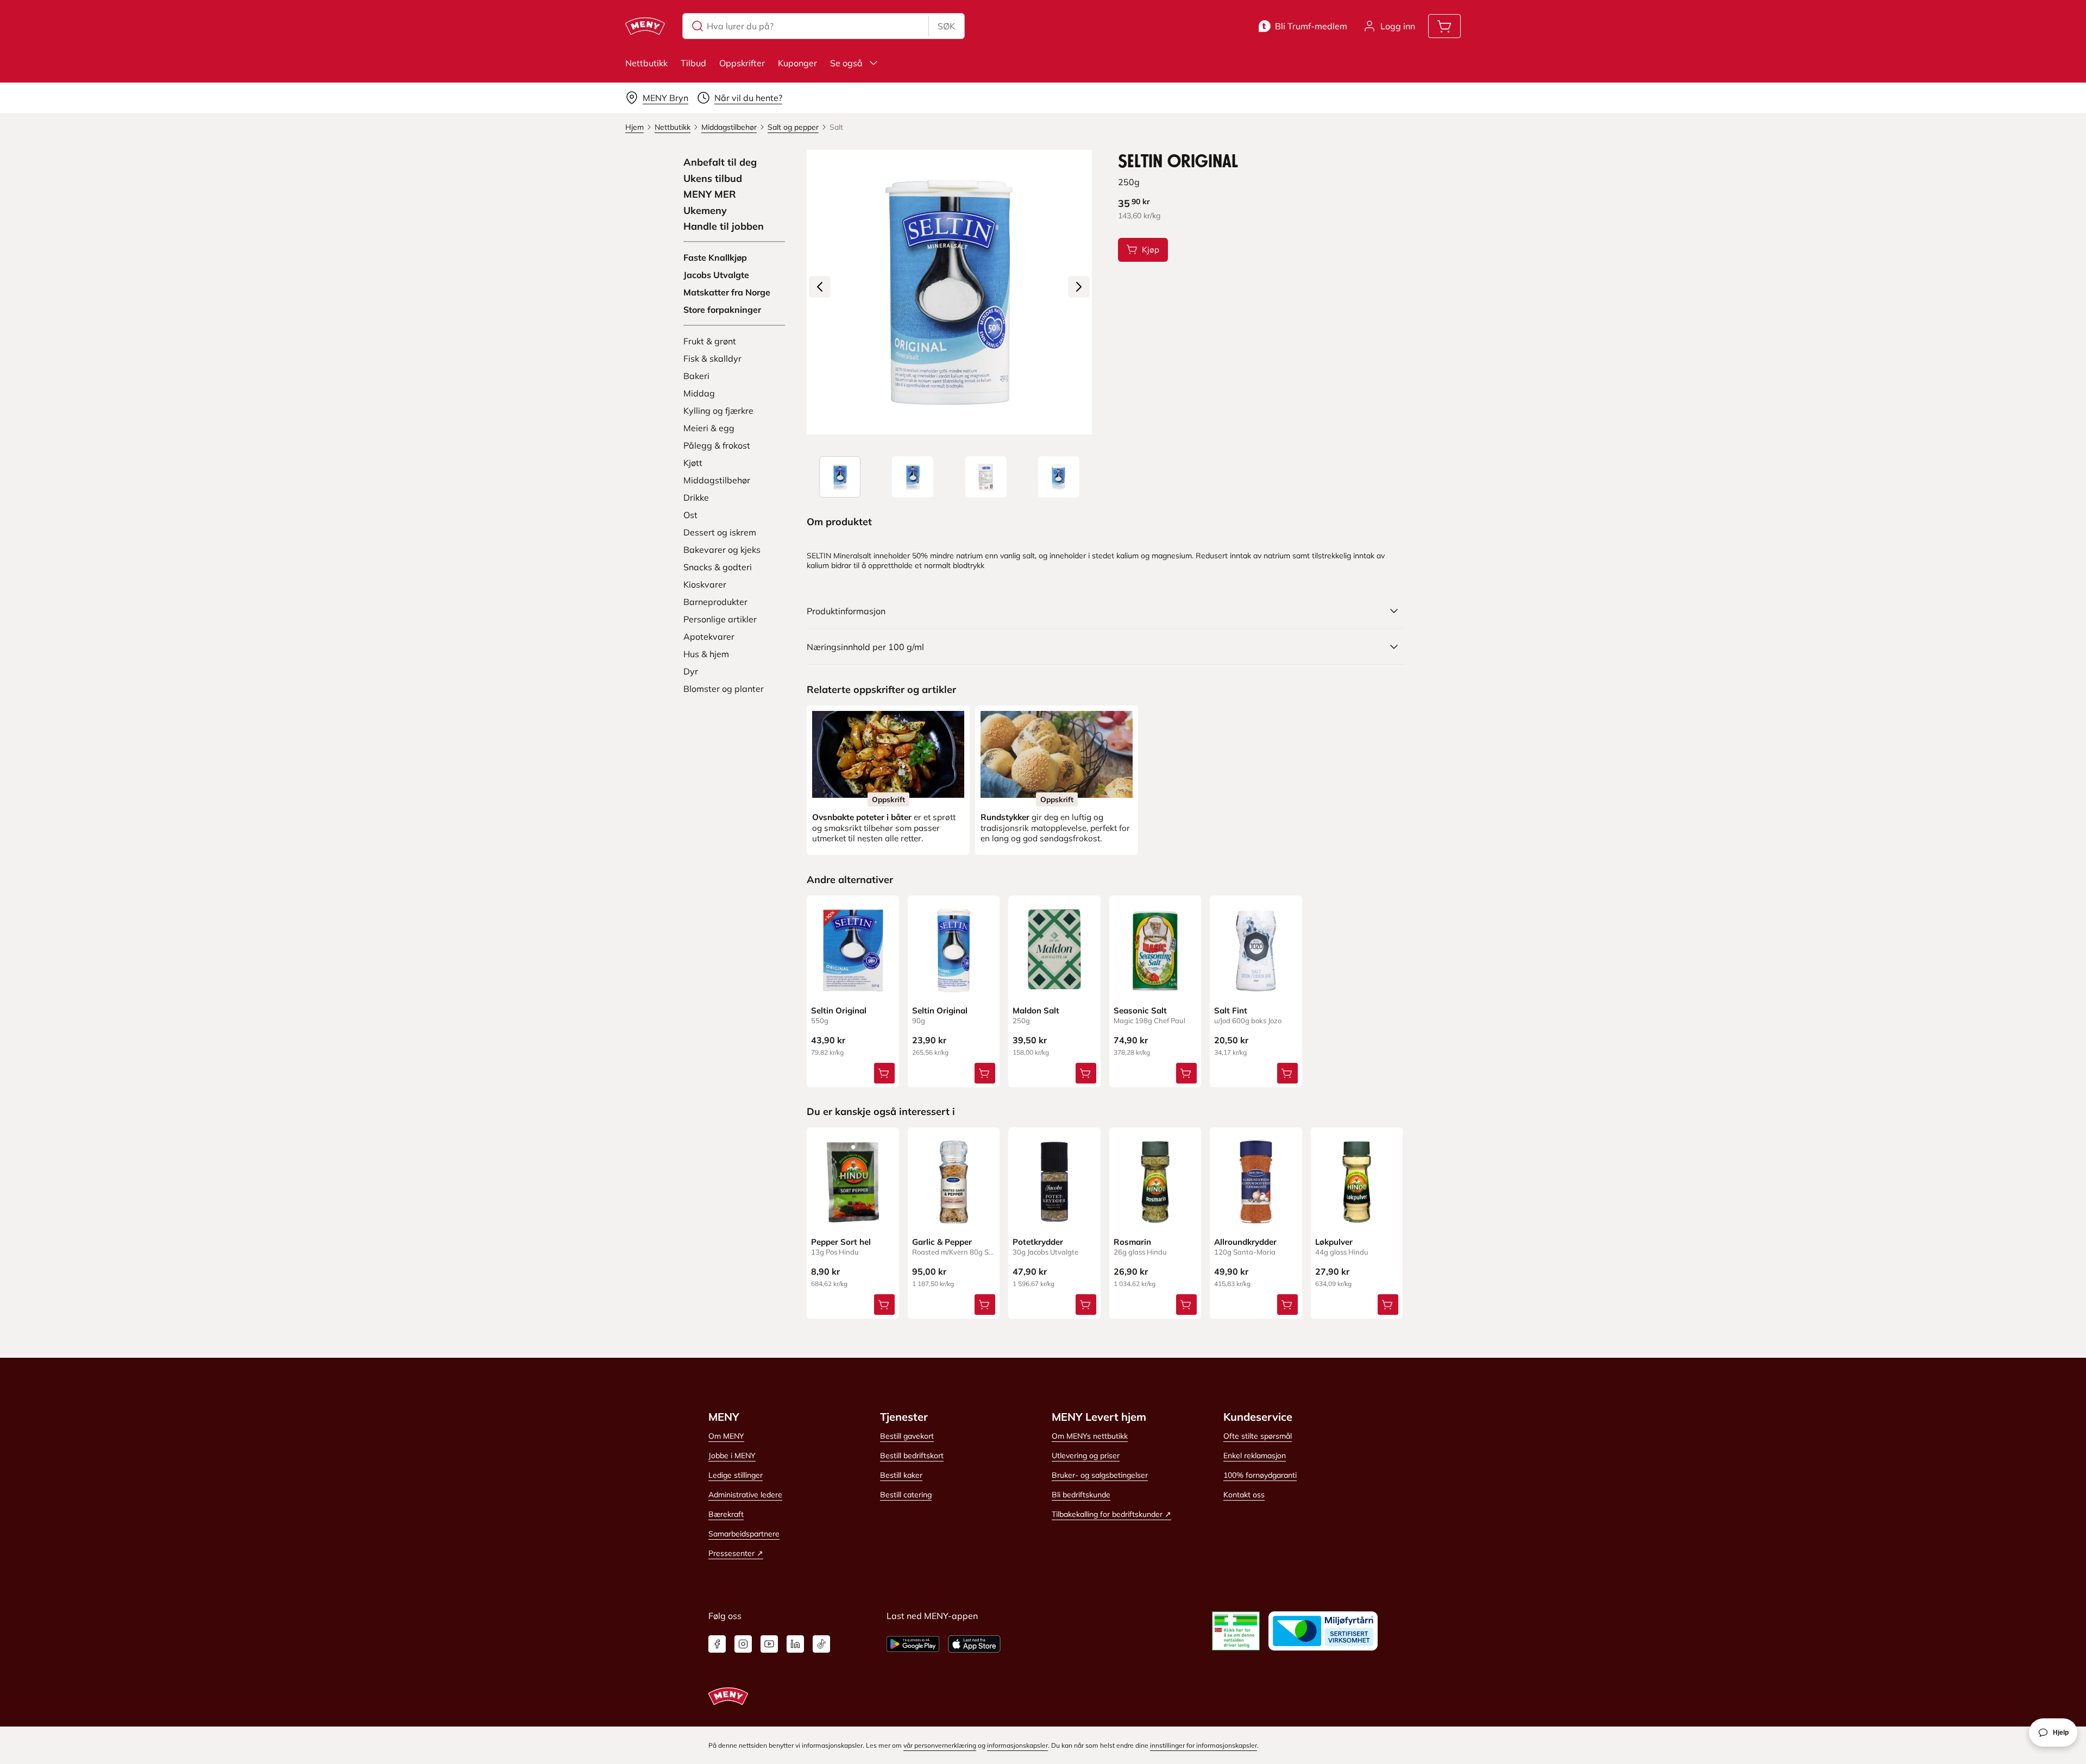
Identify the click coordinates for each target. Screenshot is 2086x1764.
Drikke (696, 497)
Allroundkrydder (1245, 1242)
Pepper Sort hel (841, 1242)
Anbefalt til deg (720, 162)
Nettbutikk (646, 63)
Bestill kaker (901, 1475)
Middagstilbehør (717, 480)
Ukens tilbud (713, 179)
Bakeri (696, 376)
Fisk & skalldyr (712, 358)
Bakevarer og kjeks (722, 550)
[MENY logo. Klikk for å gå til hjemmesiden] (645, 26)
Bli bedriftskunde (1081, 1495)
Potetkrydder (1038, 1242)
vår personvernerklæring (940, 1745)
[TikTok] (821, 1644)
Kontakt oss (1244, 1495)
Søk (946, 26)
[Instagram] (743, 1644)
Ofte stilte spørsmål (1258, 1436)
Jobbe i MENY (732, 1456)
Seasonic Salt (1140, 1010)
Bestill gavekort (907, 1436)
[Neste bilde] (1079, 287)
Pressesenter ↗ (736, 1553)
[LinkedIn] (795, 1644)
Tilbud (693, 63)
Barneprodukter (715, 602)
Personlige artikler (720, 619)
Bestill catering (906, 1495)
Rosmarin (1132, 1242)
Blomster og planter (724, 689)
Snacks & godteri (718, 567)
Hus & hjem (706, 654)
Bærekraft (726, 1514)
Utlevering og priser (1086, 1456)
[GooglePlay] (913, 1644)
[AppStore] (974, 1644)
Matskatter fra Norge (727, 292)
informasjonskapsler (1017, 1745)
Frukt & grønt (710, 341)
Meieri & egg (709, 428)
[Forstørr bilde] (949, 292)
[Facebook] (717, 1644)
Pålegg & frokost (717, 445)
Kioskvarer (705, 584)
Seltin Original (839, 1010)
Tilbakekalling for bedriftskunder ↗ (1111, 1514)
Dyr (691, 671)
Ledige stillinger (736, 1475)
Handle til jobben (724, 226)
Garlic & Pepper (942, 1242)
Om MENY (726, 1436)
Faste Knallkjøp (715, 257)
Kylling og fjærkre (718, 411)
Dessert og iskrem (720, 532)
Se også (846, 63)
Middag (699, 393)
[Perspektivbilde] (1059, 477)
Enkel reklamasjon (1255, 1456)
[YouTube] (769, 1644)
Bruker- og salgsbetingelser (1100, 1475)
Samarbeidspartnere (744, 1534)
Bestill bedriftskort (912, 1456)
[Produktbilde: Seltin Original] (840, 477)
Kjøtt (693, 463)
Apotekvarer (709, 637)
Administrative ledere (745, 1495)
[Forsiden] (913, 477)
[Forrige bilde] (820, 287)
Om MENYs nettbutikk (1090, 1436)
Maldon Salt (1036, 1010)
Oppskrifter (742, 63)
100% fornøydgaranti (1260, 1475)
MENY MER (710, 194)
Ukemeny (705, 211)
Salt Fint (1231, 1010)
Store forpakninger (722, 310)
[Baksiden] (986, 477)
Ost (690, 515)
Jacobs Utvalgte (716, 275)
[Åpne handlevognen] (1444, 26)
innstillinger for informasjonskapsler (1204, 1745)
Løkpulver (1334, 1242)
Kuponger (797, 63)
